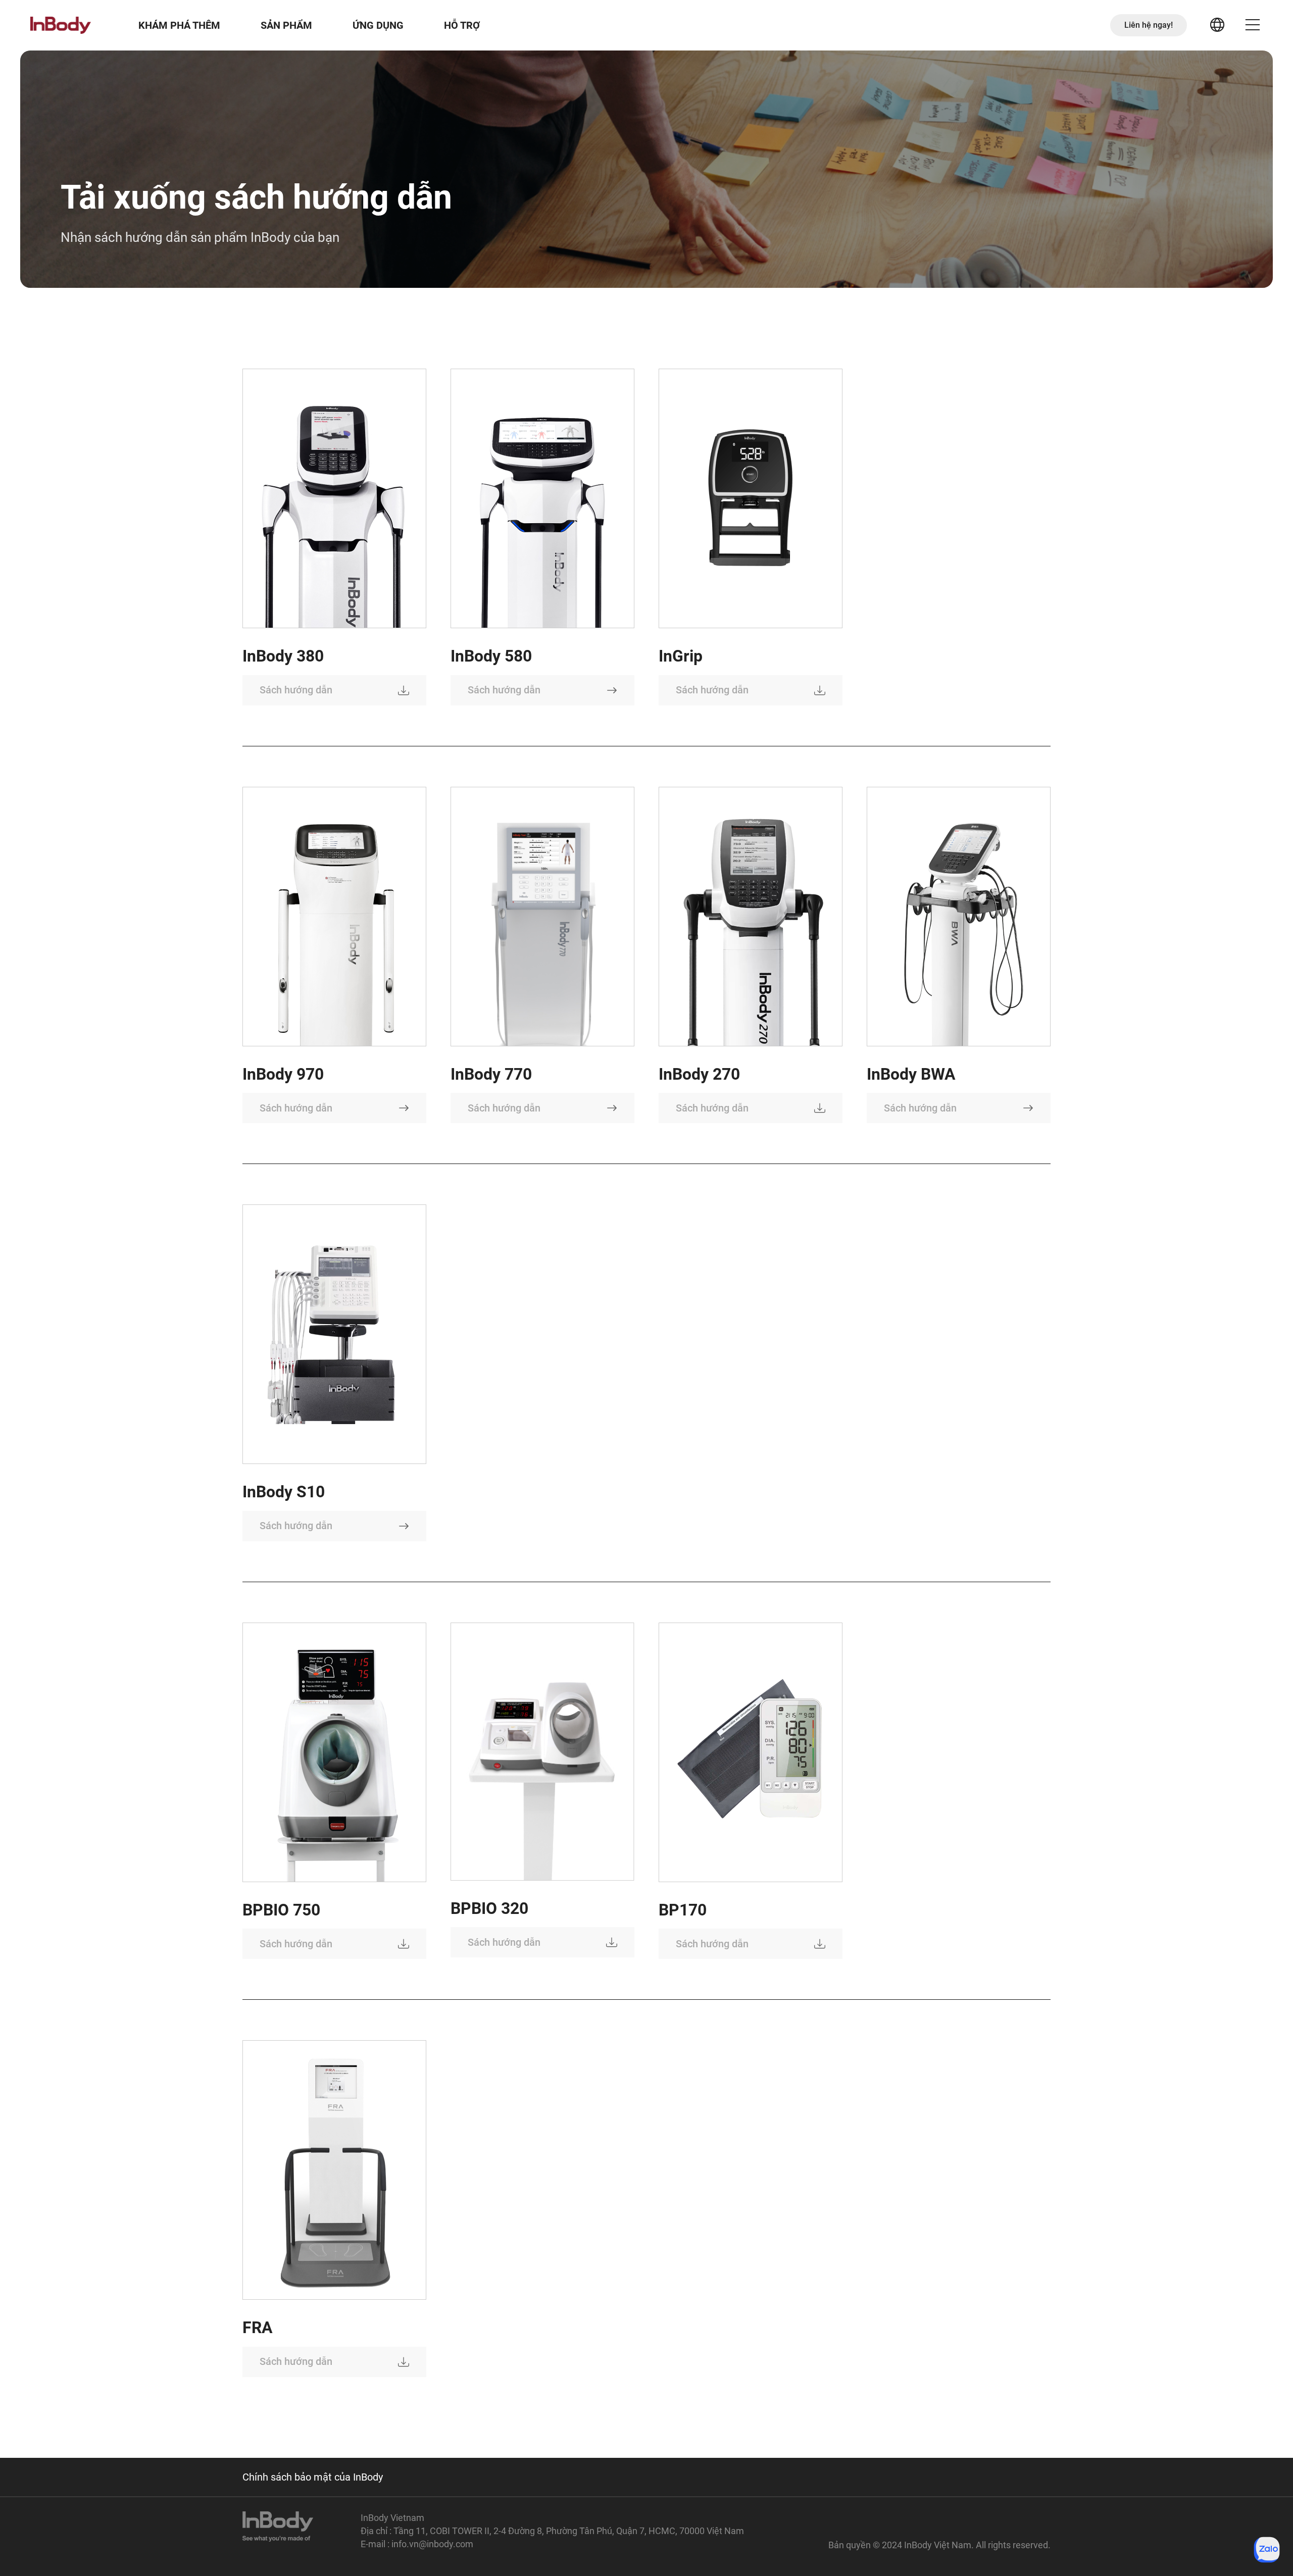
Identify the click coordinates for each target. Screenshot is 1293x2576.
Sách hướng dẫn (296, 690)
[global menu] (1217, 25)
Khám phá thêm (179, 25)
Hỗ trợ (462, 25)
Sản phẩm (286, 25)
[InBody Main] (61, 25)
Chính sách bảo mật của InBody (313, 2477)
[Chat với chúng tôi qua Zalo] (1267, 2550)
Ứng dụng (378, 25)
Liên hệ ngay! (1149, 25)
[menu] (1253, 25)
